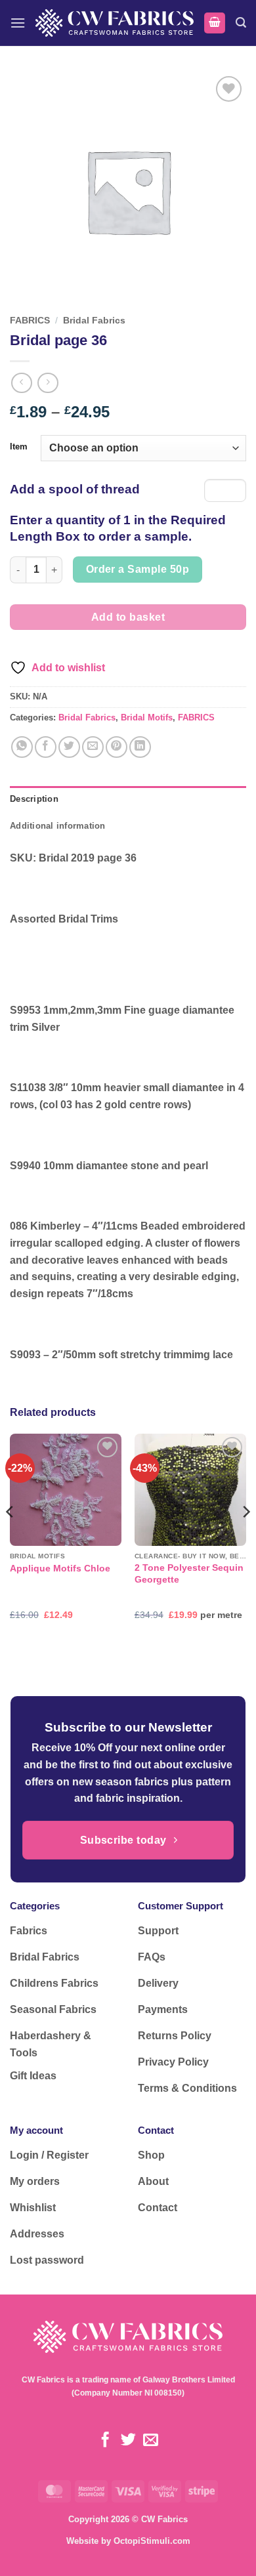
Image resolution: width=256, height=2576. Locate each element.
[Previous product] (48, 383)
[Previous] (11, 1538)
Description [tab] (34, 799)
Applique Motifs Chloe (60, 1568)
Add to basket (128, 617)
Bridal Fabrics (94, 321)
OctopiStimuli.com (152, 2541)
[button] (18, 23)
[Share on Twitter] (69, 747)
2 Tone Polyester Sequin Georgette (189, 1574)
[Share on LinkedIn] (140, 747)
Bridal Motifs (147, 717)
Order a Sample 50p (138, 569)
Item (19, 447)
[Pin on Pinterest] (117, 747)
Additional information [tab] (58, 826)
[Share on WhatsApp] (22, 747)
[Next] (245, 1538)
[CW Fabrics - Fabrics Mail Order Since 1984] (115, 23)
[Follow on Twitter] (128, 2441)
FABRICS (30, 321)
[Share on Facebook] (46, 747)
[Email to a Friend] (93, 747)
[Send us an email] (151, 2441)
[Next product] (21, 383)
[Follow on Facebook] (105, 2441)
